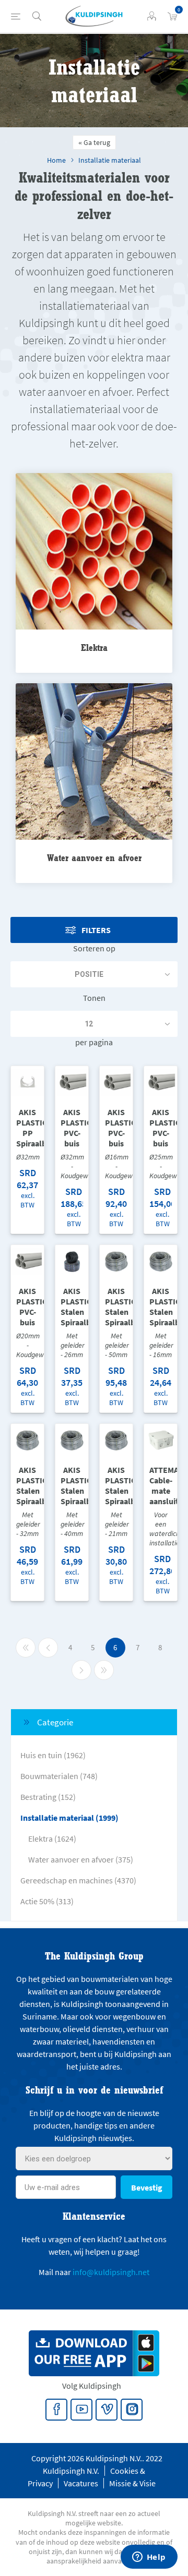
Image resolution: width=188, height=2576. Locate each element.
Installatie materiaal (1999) (69, 1818)
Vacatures (81, 2483)
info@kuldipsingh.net (111, 2272)
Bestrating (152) (48, 1797)
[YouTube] (82, 2410)
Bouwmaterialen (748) (59, 1776)
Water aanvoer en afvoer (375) (81, 1859)
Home (56, 160)
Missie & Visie (132, 2483)
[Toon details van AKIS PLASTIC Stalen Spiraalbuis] (72, 1261)
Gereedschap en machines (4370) (78, 1880)
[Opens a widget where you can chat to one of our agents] (149, 2558)
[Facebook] (57, 2410)
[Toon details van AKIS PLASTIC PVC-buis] (72, 1083)
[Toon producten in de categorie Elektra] (94, 552)
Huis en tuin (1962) (53, 1755)
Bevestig (147, 2187)
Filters (96, 930)
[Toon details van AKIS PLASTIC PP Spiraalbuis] (27, 1083)
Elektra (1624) (52, 1839)
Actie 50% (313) (47, 1901)
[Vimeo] (107, 2410)
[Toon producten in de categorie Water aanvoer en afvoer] (94, 762)
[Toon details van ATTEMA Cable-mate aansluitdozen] (161, 1440)
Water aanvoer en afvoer (94, 858)
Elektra (94, 648)
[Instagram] (132, 2410)
